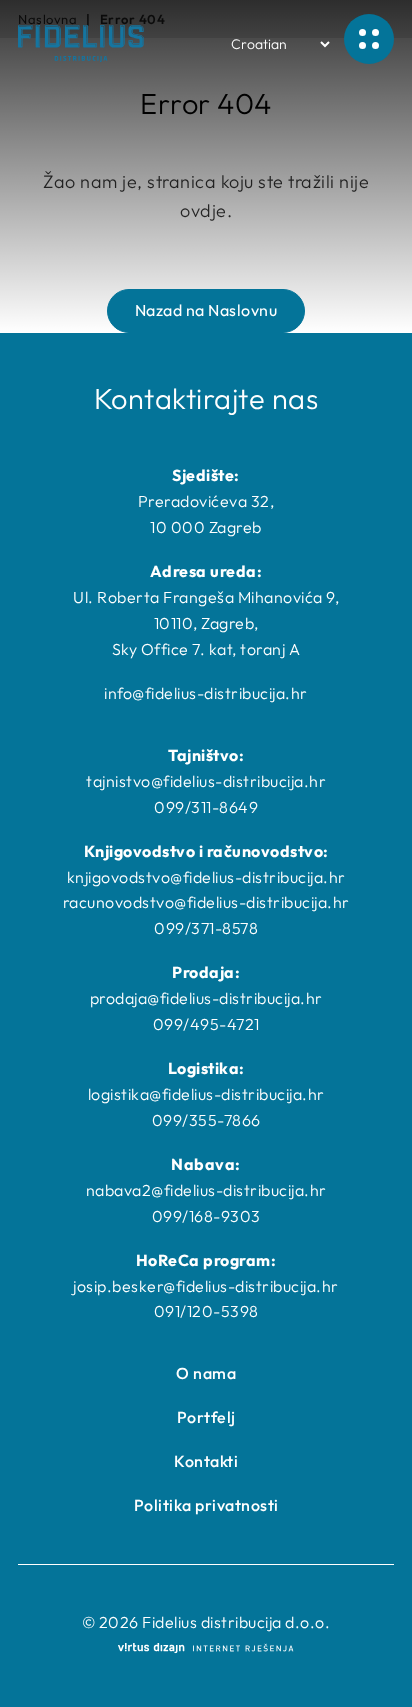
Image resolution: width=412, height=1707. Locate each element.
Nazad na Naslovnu (206, 310)
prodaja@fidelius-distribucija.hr (206, 998)
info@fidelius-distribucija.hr (206, 693)
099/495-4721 (206, 1024)
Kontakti (206, 1461)
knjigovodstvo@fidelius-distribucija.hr (206, 877)
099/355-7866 (206, 1120)
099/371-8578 (206, 928)
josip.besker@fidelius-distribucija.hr (206, 1286)
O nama (206, 1373)
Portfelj (206, 1417)
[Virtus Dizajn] (206, 1649)
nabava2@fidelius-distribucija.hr (206, 1190)
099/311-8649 (206, 807)
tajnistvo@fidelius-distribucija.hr (206, 781)
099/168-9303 (206, 1216)
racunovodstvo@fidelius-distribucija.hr (206, 902)
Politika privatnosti (206, 1505)
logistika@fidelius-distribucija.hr (206, 1094)
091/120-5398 (206, 1311)
